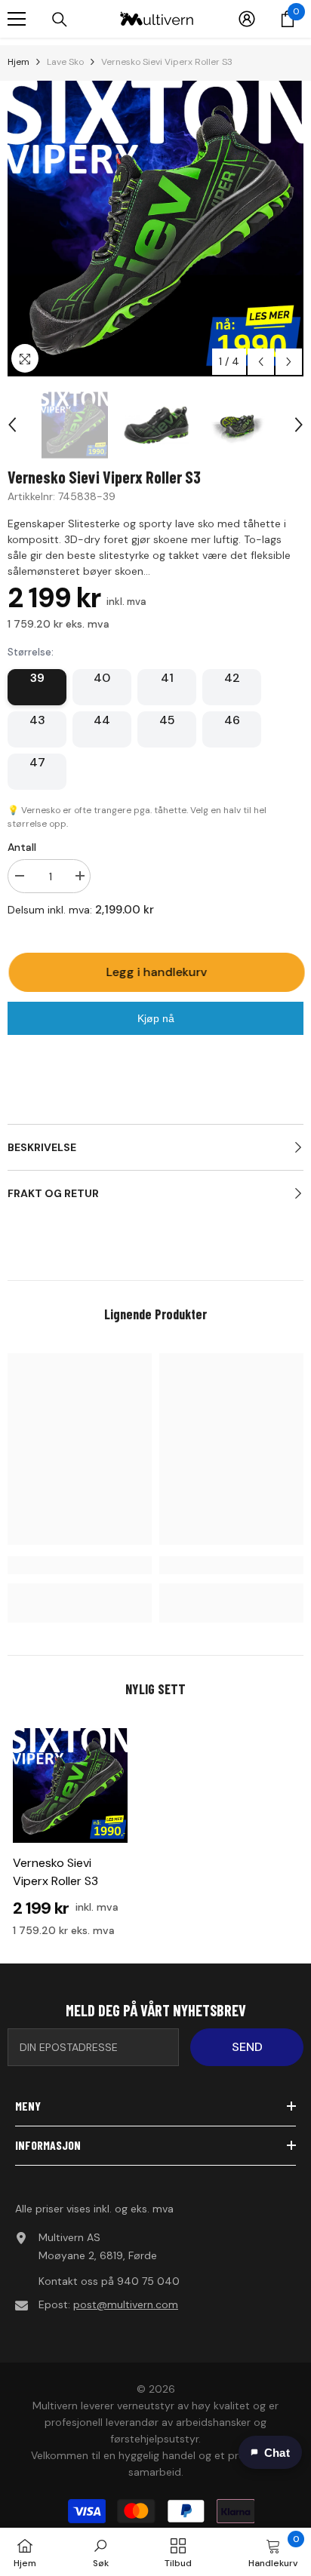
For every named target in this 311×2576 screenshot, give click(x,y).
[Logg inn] (247, 19)
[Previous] (261, 362)
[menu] (17, 19)
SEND (247, 2047)
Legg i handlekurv (159, 972)
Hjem (18, 62)
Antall (22, 847)
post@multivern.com (126, 2304)
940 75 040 (148, 2281)
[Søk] (60, 20)
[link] (80, 1565)
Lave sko (65, 62)
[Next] (289, 362)
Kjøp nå (156, 1018)
